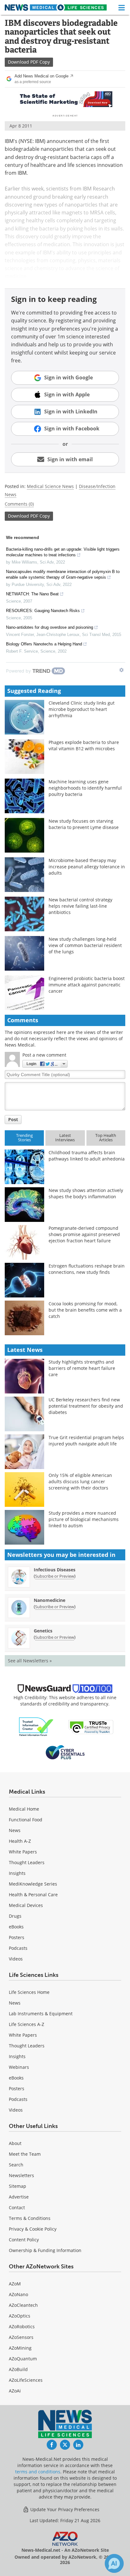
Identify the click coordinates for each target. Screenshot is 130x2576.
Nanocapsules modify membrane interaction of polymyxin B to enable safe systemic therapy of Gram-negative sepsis (63, 574)
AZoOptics (20, 2316)
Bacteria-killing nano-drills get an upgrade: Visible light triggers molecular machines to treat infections (63, 552)
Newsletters (21, 2175)
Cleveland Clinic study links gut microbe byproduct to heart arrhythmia (82, 709)
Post (13, 1119)
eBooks (16, 1927)
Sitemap (18, 2186)
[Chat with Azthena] (114, 2563)
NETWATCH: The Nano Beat (32, 594)
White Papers (23, 1852)
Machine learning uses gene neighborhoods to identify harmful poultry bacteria (85, 788)
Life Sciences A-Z (27, 2024)
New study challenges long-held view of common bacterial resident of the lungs (85, 945)
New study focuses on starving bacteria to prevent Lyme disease (84, 824)
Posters (17, 1937)
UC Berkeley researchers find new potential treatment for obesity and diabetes (86, 1406)
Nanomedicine (50, 1600)
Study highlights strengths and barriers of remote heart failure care (82, 1368)
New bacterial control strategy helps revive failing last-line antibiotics (80, 906)
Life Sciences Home (29, 1992)
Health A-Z (20, 1841)
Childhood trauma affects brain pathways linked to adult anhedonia (87, 1156)
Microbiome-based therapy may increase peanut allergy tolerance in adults (87, 867)
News (15, 1830)
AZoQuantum (23, 2359)
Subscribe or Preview (55, 1576)
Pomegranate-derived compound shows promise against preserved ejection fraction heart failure (84, 1234)
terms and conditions (38, 2472)
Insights (17, 1873)
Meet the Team (25, 2154)
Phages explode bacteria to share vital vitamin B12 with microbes (84, 745)
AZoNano (18, 2294)
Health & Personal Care (33, 1895)
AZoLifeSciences (26, 2380)
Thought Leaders (27, 1862)
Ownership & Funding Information (45, 2250)
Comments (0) (19, 504)
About (15, 2143)
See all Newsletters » (30, 1661)
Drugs (15, 1916)
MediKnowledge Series (33, 1884)
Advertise (19, 2197)
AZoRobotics (22, 2326)
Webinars (19, 2067)
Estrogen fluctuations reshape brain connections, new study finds (87, 1269)
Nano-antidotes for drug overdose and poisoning (50, 627)
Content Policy (24, 2240)
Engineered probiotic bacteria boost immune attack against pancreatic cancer (87, 985)
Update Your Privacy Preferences (64, 2509)
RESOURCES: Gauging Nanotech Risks (43, 611)
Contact (17, 2207)
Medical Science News (50, 486)
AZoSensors (21, 2337)
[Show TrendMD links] (121, 670)
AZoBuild (18, 2369)
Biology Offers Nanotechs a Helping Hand (44, 644)
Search (16, 2165)
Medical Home (24, 1809)
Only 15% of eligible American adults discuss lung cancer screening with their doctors (80, 1481)
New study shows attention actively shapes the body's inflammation (86, 1193)
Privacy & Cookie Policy (33, 2229)
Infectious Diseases (55, 1570)
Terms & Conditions (30, 2218)
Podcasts (18, 1948)
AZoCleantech (23, 2305)
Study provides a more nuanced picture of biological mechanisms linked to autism (84, 1519)
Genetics (43, 1631)
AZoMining (20, 2348)
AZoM (15, 2284)
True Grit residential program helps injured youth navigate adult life (86, 1441)
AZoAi (15, 2391)
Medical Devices (26, 1905)
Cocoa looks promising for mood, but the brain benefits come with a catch (85, 1310)
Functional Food (26, 1820)
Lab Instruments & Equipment (41, 2014)
